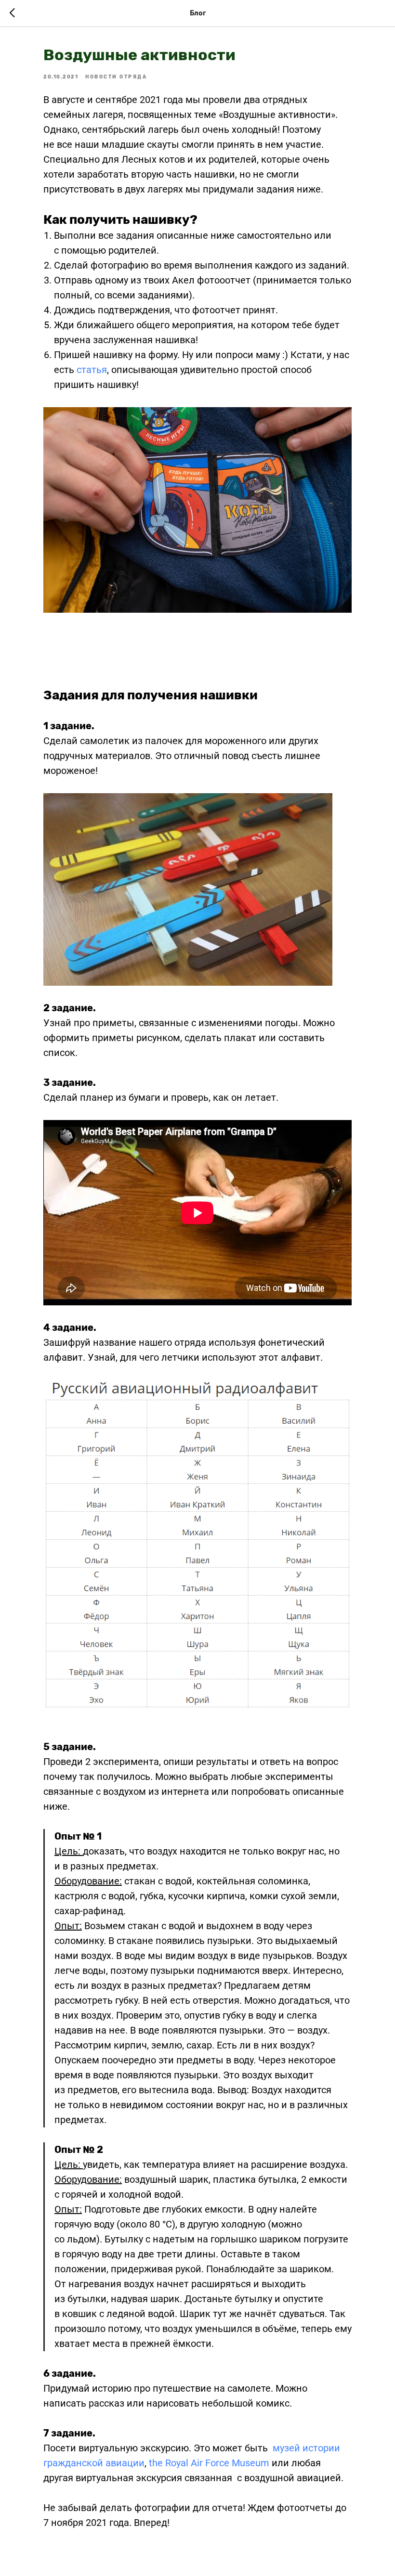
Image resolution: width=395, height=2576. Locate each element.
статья (92, 370)
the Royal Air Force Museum (209, 2463)
